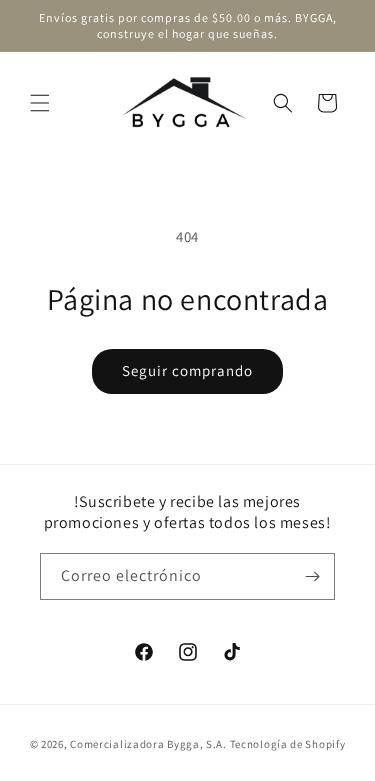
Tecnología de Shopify (288, 744)
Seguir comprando (187, 370)
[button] (40, 103)
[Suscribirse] (312, 576)
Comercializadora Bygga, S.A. (148, 744)
